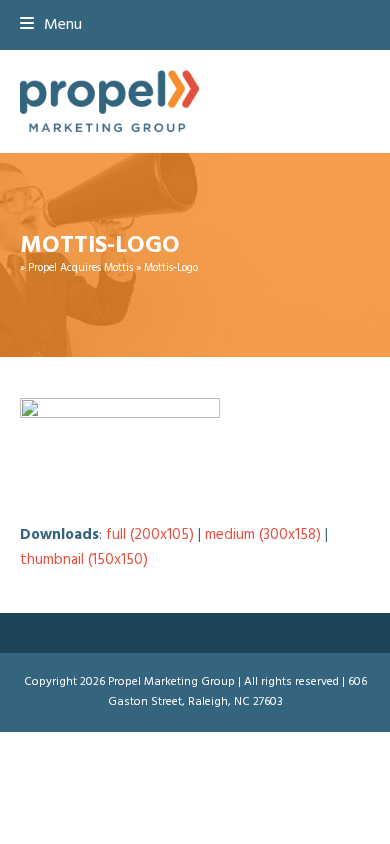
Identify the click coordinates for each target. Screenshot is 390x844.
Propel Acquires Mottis (80, 268)
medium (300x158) (263, 535)
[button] (51, 25)
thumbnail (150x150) (84, 560)
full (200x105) (150, 535)
